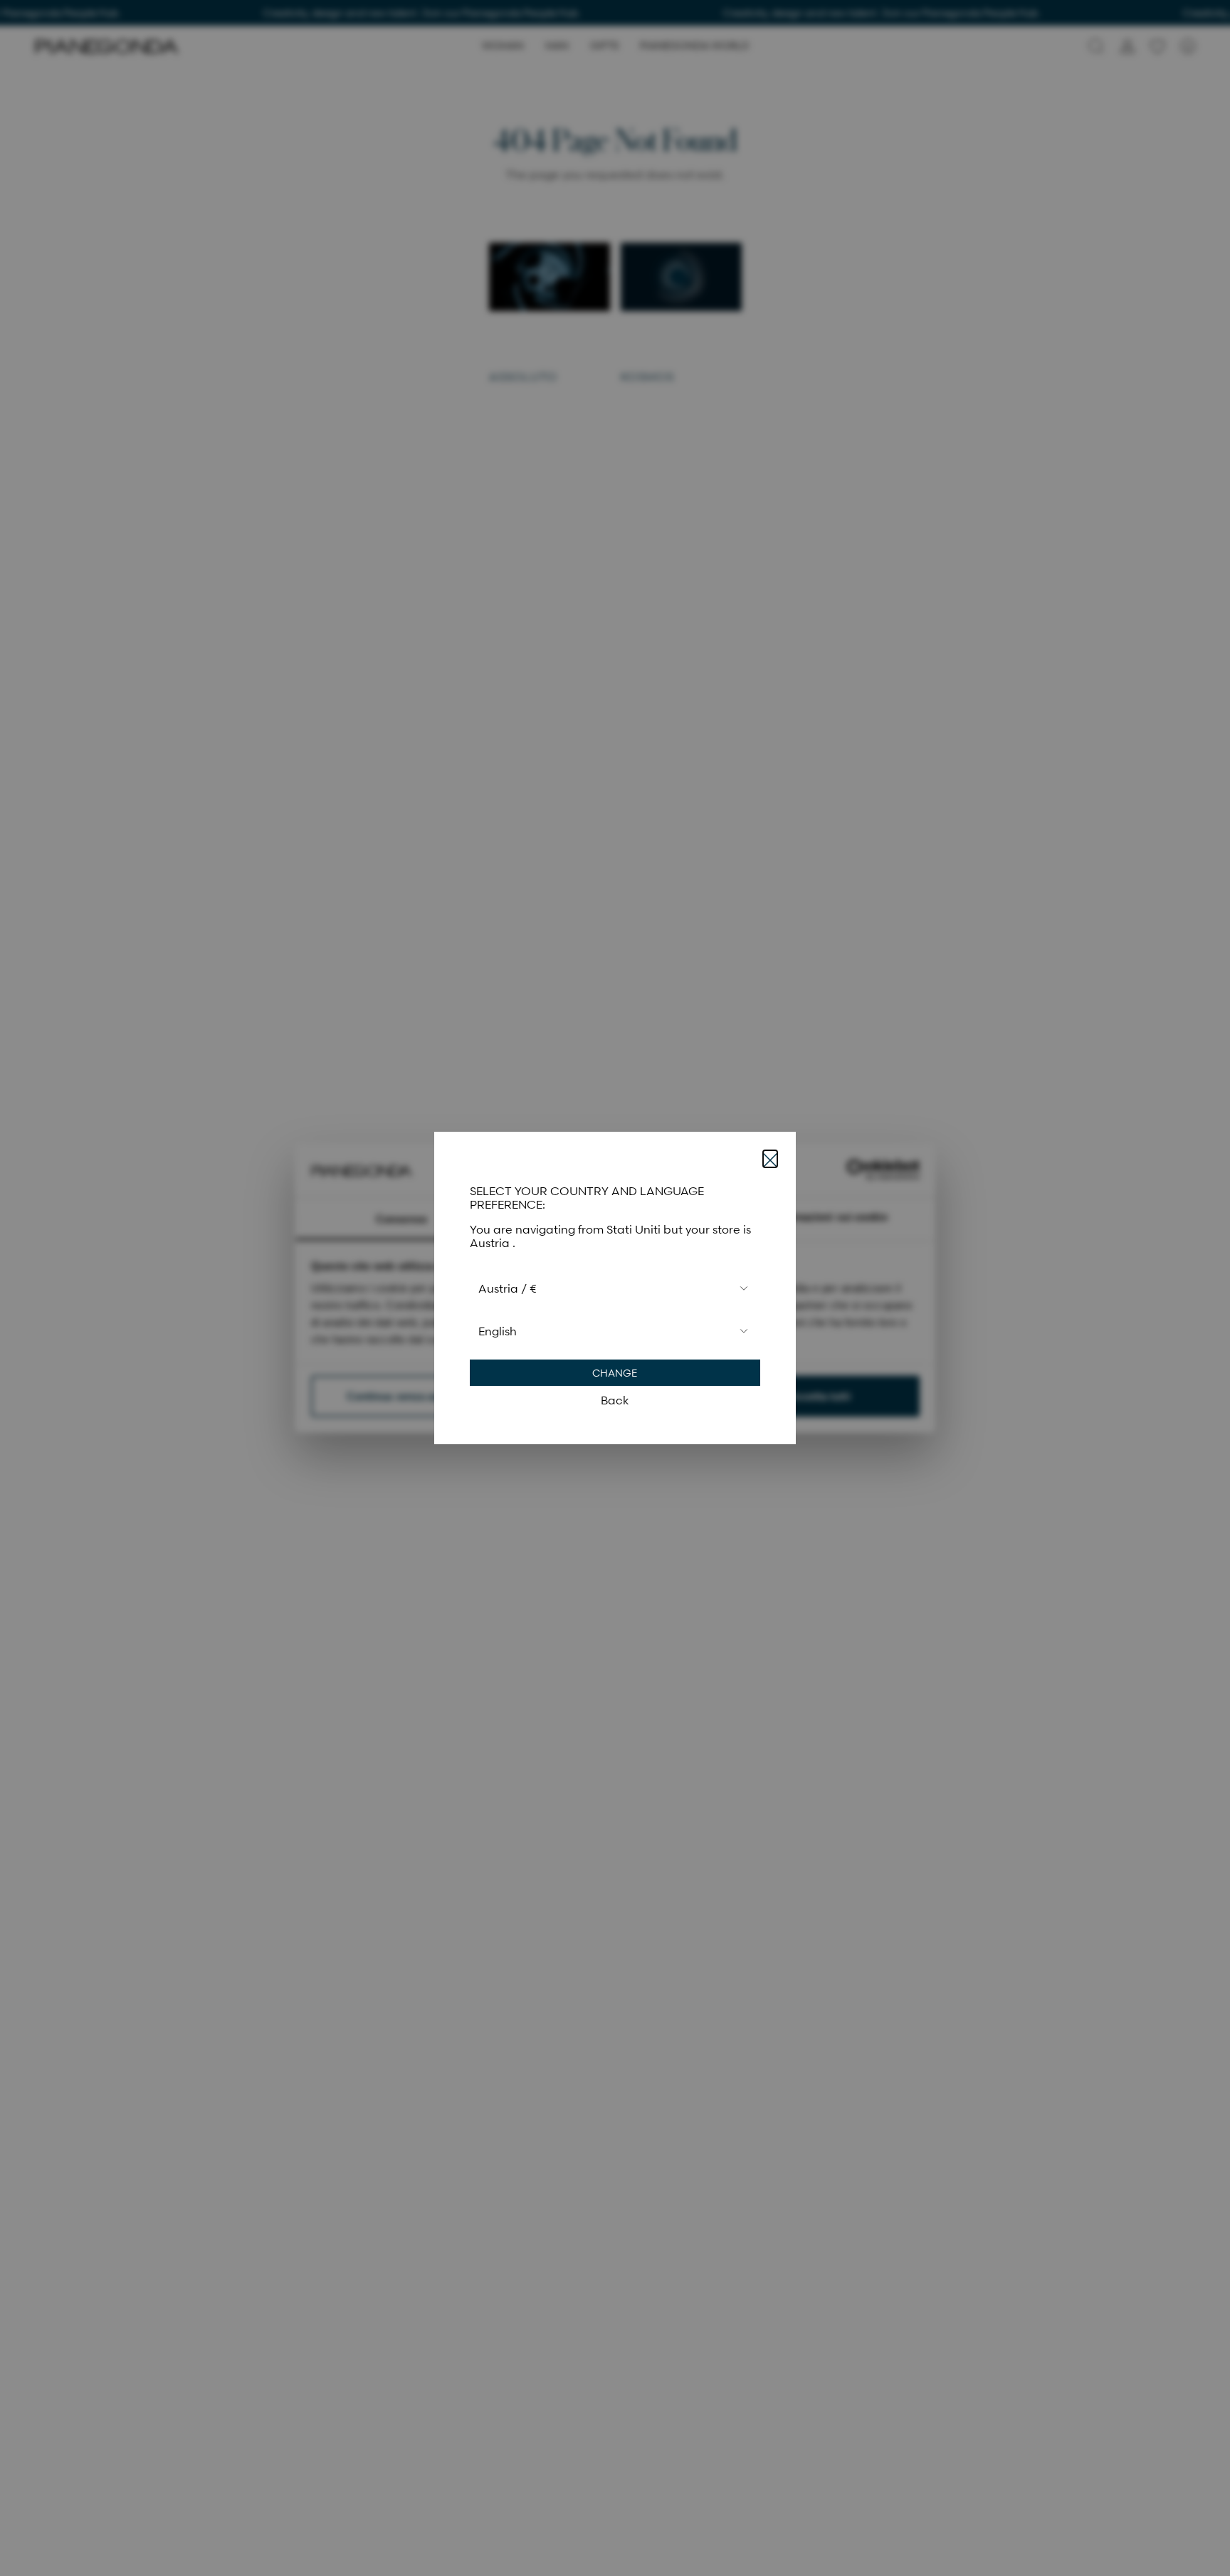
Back (615, 1400)
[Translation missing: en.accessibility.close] (770, 1159)
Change (615, 1373)
